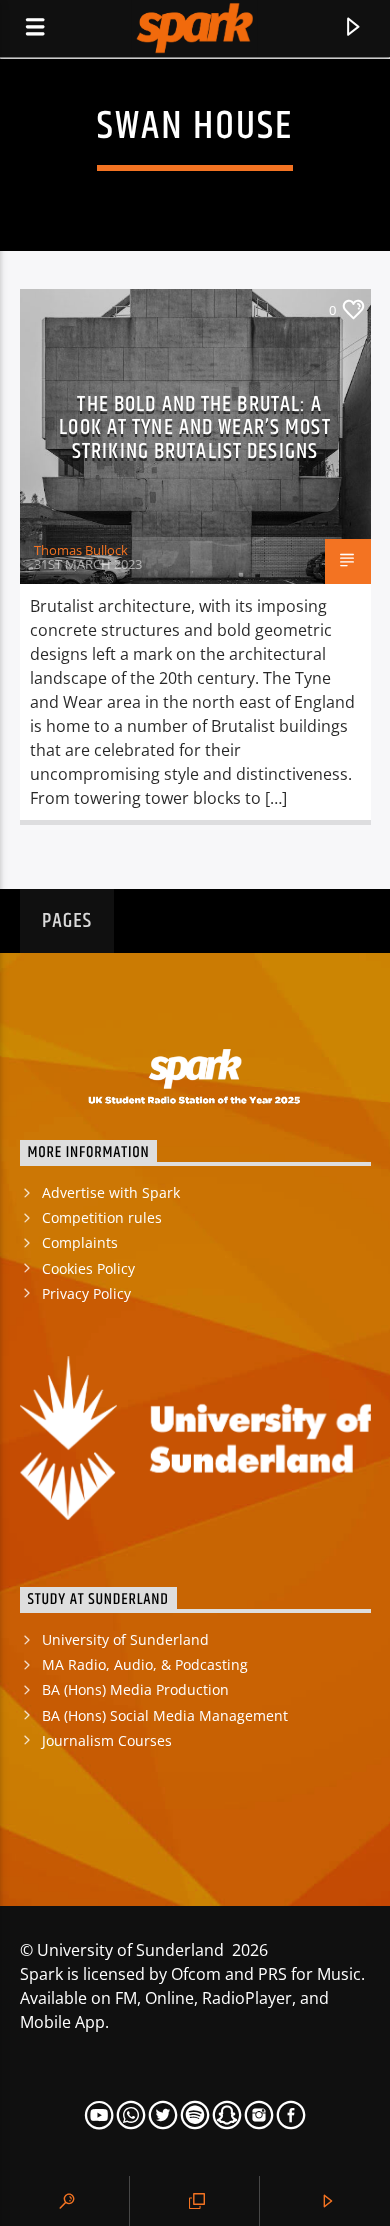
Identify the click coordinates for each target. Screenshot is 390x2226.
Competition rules (102, 1217)
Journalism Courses (107, 1740)
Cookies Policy (88, 1268)
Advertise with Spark (111, 1192)
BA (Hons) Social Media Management (165, 1715)
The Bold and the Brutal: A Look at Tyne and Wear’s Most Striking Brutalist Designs (194, 428)
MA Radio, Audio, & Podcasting (145, 1664)
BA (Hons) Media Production (135, 1689)
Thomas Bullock (81, 550)
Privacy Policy (86, 1293)
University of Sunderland (125, 1639)
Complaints (80, 1242)
